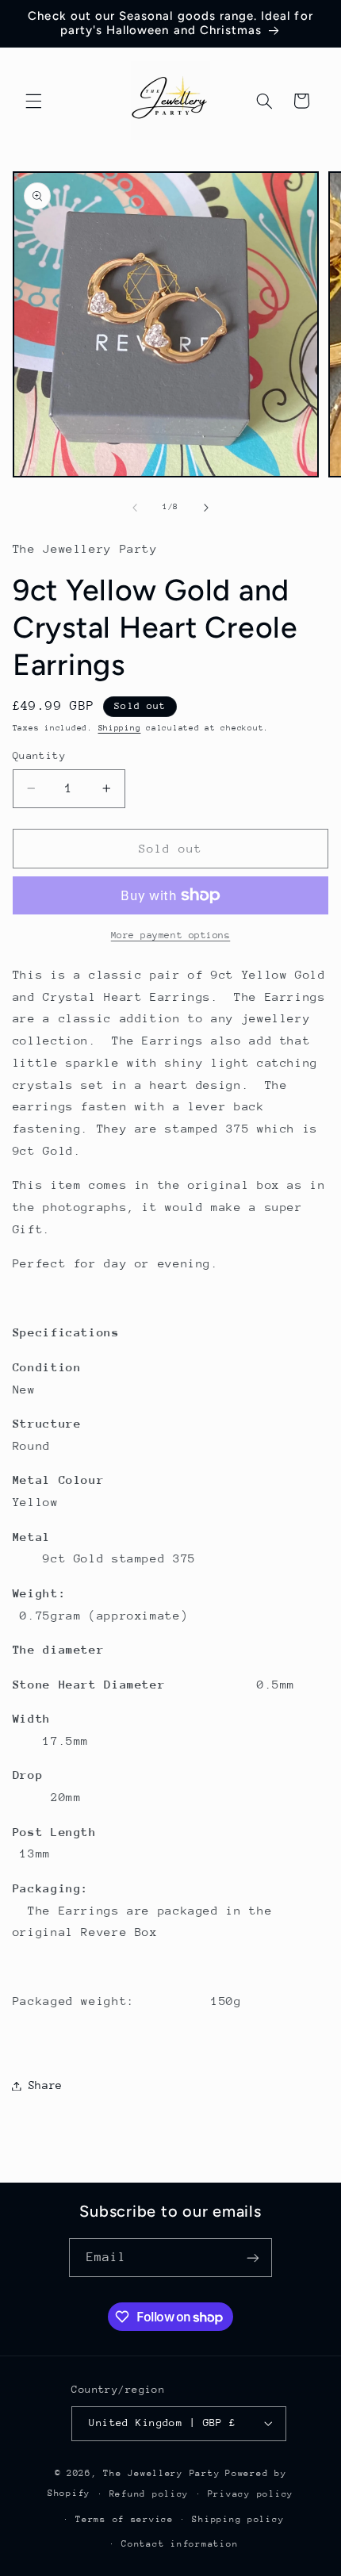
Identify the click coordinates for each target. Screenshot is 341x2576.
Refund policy (149, 2494)
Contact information (180, 2544)
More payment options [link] (171, 935)
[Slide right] (206, 508)
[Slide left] (135, 508)
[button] (33, 101)
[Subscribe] (253, 2258)
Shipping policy (238, 2519)
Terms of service (125, 2519)
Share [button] (46, 2085)
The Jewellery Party (161, 2473)
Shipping (120, 728)
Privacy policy (251, 2494)
